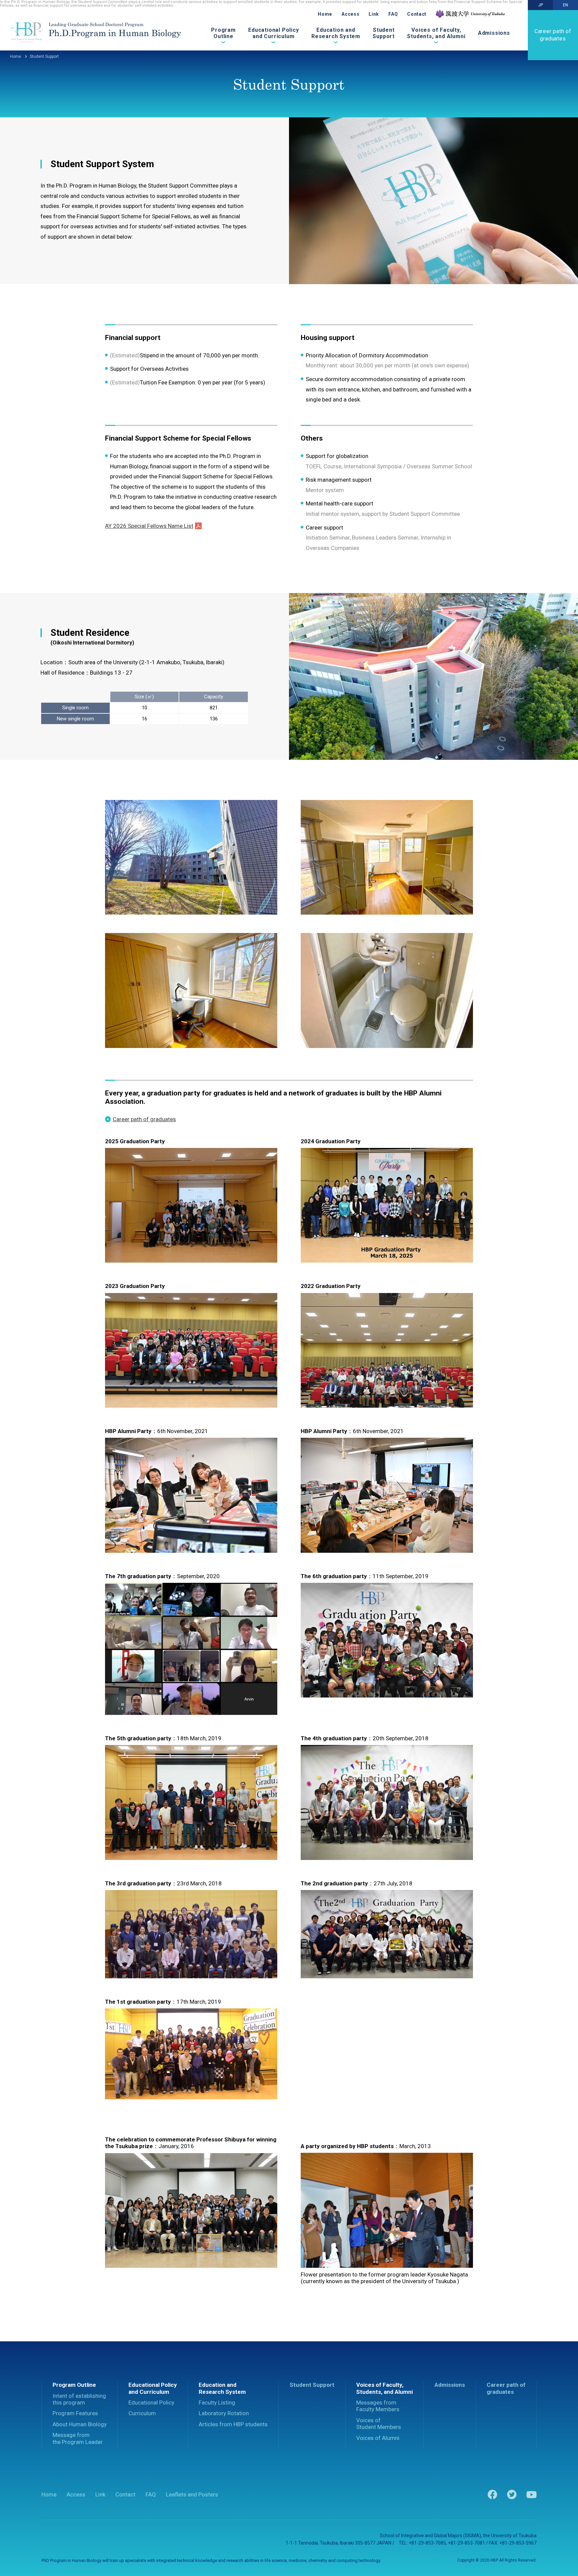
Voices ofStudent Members (379, 2424)
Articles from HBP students (233, 2424)
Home (325, 14)
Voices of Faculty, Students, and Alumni (436, 34)
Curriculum (142, 2413)
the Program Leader (78, 2438)
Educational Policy (151, 2403)
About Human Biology (80, 2424)
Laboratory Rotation (224, 2413)
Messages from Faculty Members (378, 2406)
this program (79, 2399)
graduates (506, 2388)
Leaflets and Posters (192, 2494)
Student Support (384, 34)
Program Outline (223, 34)
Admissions (494, 33)
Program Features (75, 2413)
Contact (417, 14)
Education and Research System (336, 34)
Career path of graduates (553, 35)
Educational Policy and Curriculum (273, 34)
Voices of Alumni (378, 2438)
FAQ (393, 14)
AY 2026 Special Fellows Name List (149, 526)
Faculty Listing (217, 2403)
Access (350, 14)
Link (374, 14)
